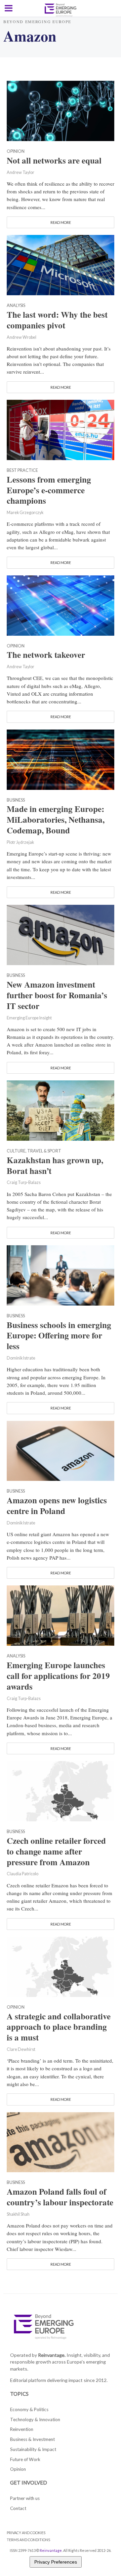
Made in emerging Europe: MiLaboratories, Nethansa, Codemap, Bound (56, 820)
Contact (18, 2508)
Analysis (16, 306)
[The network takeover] (61, 605)
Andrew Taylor (21, 172)
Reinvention (22, 2429)
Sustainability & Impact (33, 2449)
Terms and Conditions (28, 2540)
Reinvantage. (52, 2355)
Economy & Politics (29, 2409)
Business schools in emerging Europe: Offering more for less (59, 1336)
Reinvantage (51, 2550)
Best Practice (22, 471)
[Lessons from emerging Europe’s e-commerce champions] (61, 429)
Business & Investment (32, 2439)
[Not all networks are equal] (61, 110)
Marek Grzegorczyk (25, 513)
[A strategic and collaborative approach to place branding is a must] (61, 1966)
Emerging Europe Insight (29, 1018)
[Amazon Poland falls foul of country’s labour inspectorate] (61, 2141)
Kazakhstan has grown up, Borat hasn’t (55, 1166)
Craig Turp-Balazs (24, 1182)
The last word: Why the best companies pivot (57, 320)
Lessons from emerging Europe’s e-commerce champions (49, 490)
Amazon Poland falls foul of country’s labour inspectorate (60, 2197)
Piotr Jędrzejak (20, 842)
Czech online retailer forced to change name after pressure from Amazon (56, 1851)
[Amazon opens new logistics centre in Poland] (61, 1450)
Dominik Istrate (21, 1358)
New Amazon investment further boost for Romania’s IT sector (57, 995)
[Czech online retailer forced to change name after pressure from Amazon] (61, 1790)
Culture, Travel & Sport (34, 1151)
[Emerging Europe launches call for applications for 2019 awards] (61, 1615)
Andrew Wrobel (22, 337)
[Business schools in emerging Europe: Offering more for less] (61, 1274)
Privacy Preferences (56, 2562)
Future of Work (25, 2459)
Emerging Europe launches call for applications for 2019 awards (58, 1676)
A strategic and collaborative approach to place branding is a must (59, 2027)
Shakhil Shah (18, 2214)
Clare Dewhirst (21, 2049)
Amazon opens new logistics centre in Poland (57, 1506)
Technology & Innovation (35, 2420)
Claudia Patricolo (23, 1874)
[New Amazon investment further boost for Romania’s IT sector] (61, 934)
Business (16, 800)
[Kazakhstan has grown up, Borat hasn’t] (61, 1110)
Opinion (16, 152)
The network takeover (46, 655)
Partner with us (25, 2498)
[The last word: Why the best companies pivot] (61, 264)
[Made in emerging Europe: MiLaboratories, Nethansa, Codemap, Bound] (61, 759)
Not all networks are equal (54, 161)
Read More (61, 222)
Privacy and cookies (26, 2533)
